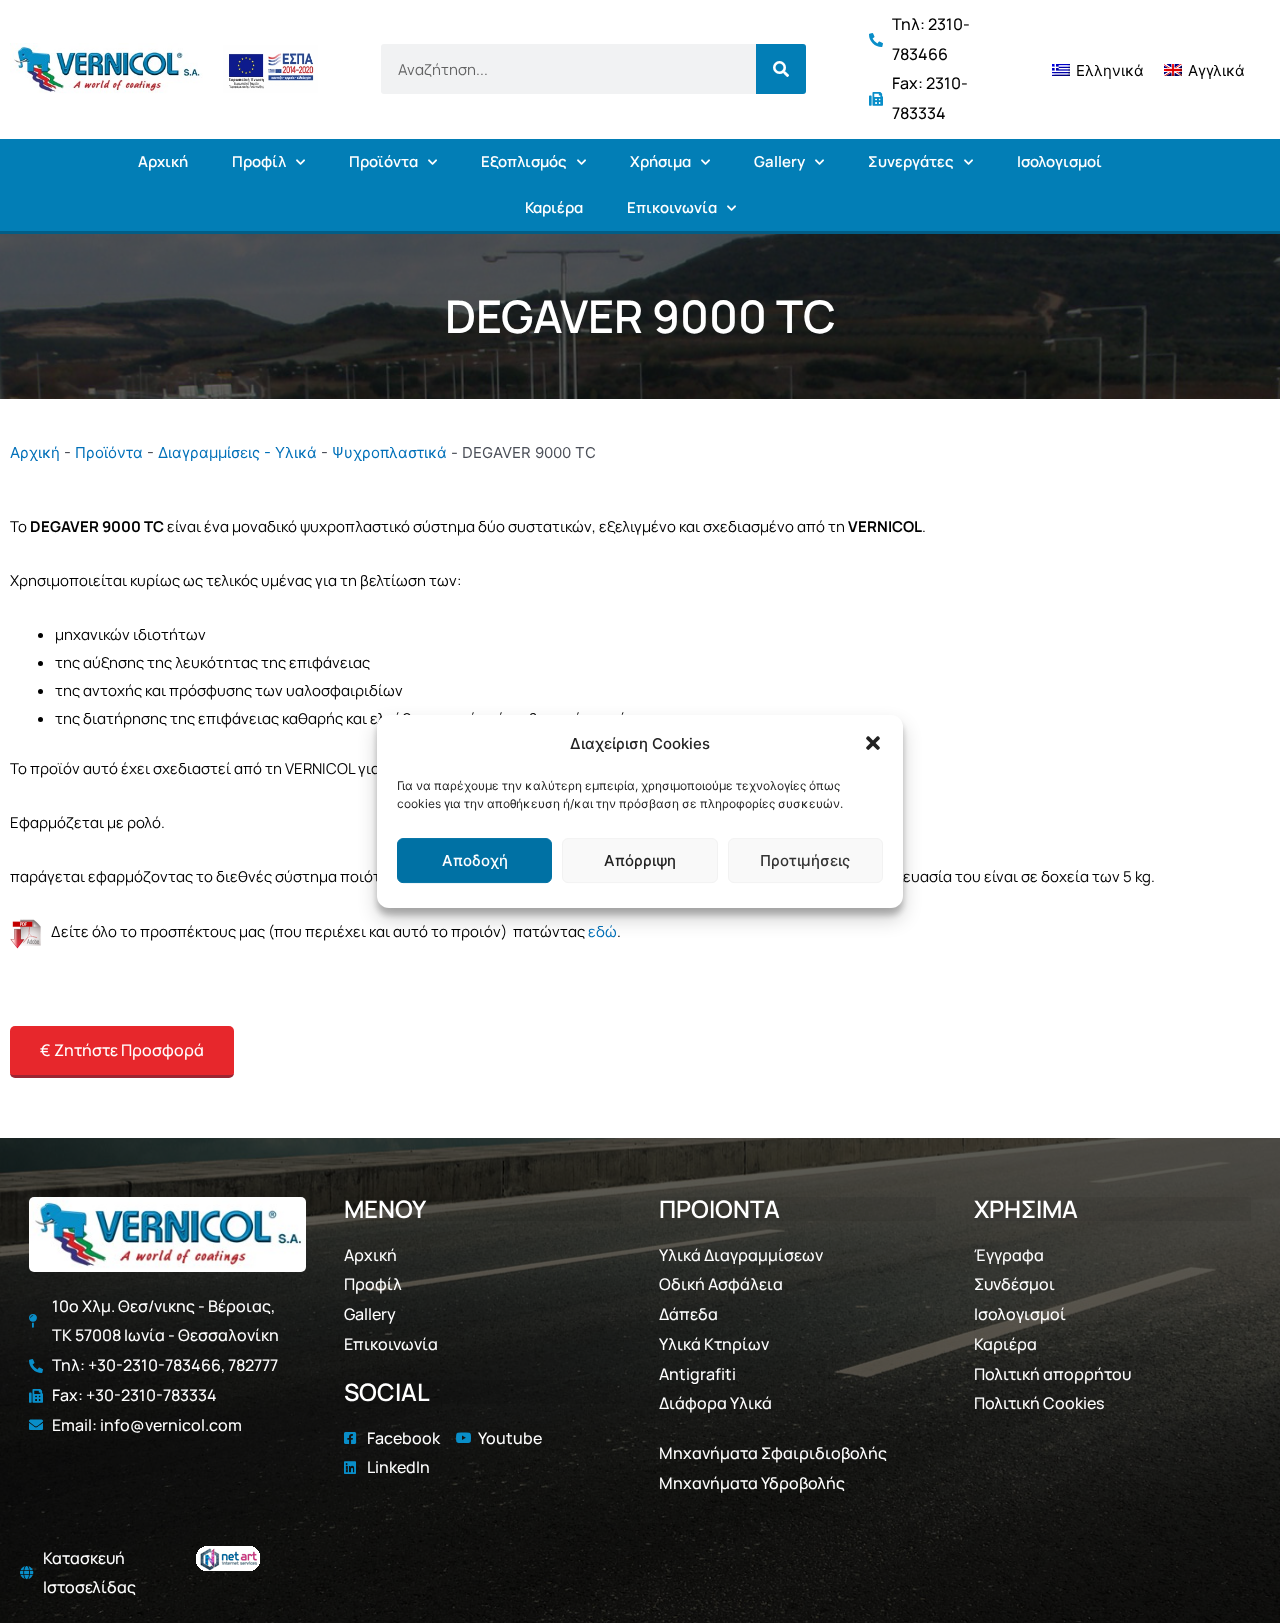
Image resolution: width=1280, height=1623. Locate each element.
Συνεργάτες (911, 161)
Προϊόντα (383, 161)
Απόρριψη (640, 860)
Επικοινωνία (672, 207)
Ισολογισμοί (1059, 161)
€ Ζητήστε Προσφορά (122, 1050)
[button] (873, 744)
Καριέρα (554, 207)
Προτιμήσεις (805, 860)
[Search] (781, 69)
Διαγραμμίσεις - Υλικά (237, 452)
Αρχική (163, 161)
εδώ (602, 931)
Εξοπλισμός (524, 161)
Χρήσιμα (660, 161)
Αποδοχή (475, 860)
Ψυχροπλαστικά (389, 452)
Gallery (779, 161)
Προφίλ (259, 161)
